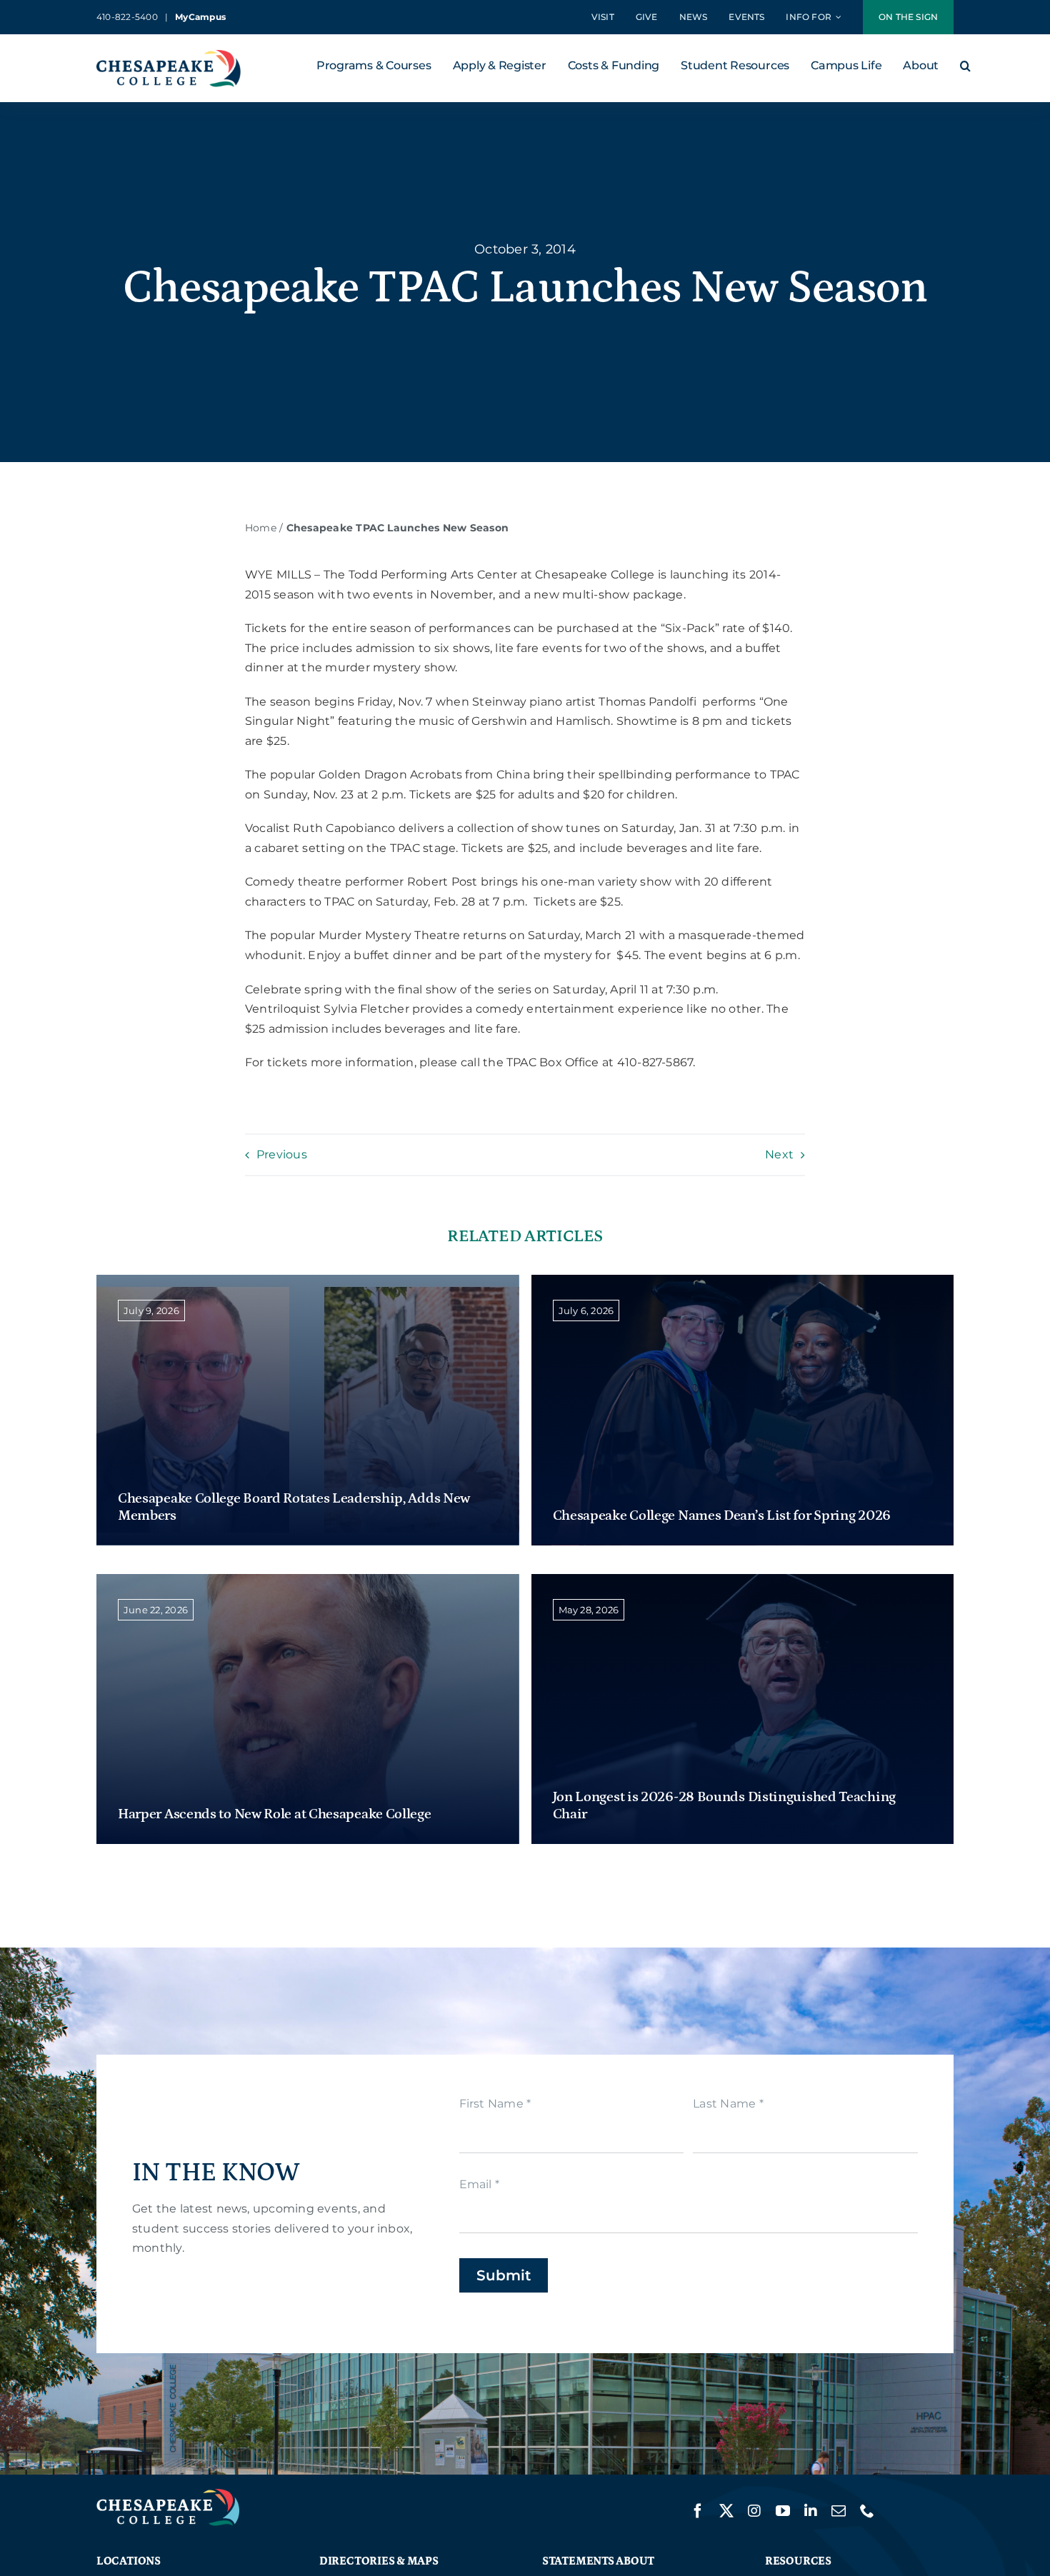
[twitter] (726, 2511)
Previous (282, 1154)
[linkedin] (811, 2511)
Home (261, 528)
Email (480, 2184)
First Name (495, 2104)
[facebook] (698, 2511)
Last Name (728, 2104)
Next (779, 1154)
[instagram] (754, 2511)
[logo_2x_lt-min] (168, 2494)
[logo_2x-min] (169, 55)
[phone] (867, 2511)
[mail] (839, 2511)
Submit (504, 2275)
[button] (965, 69)
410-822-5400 (127, 17)
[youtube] (783, 2511)
